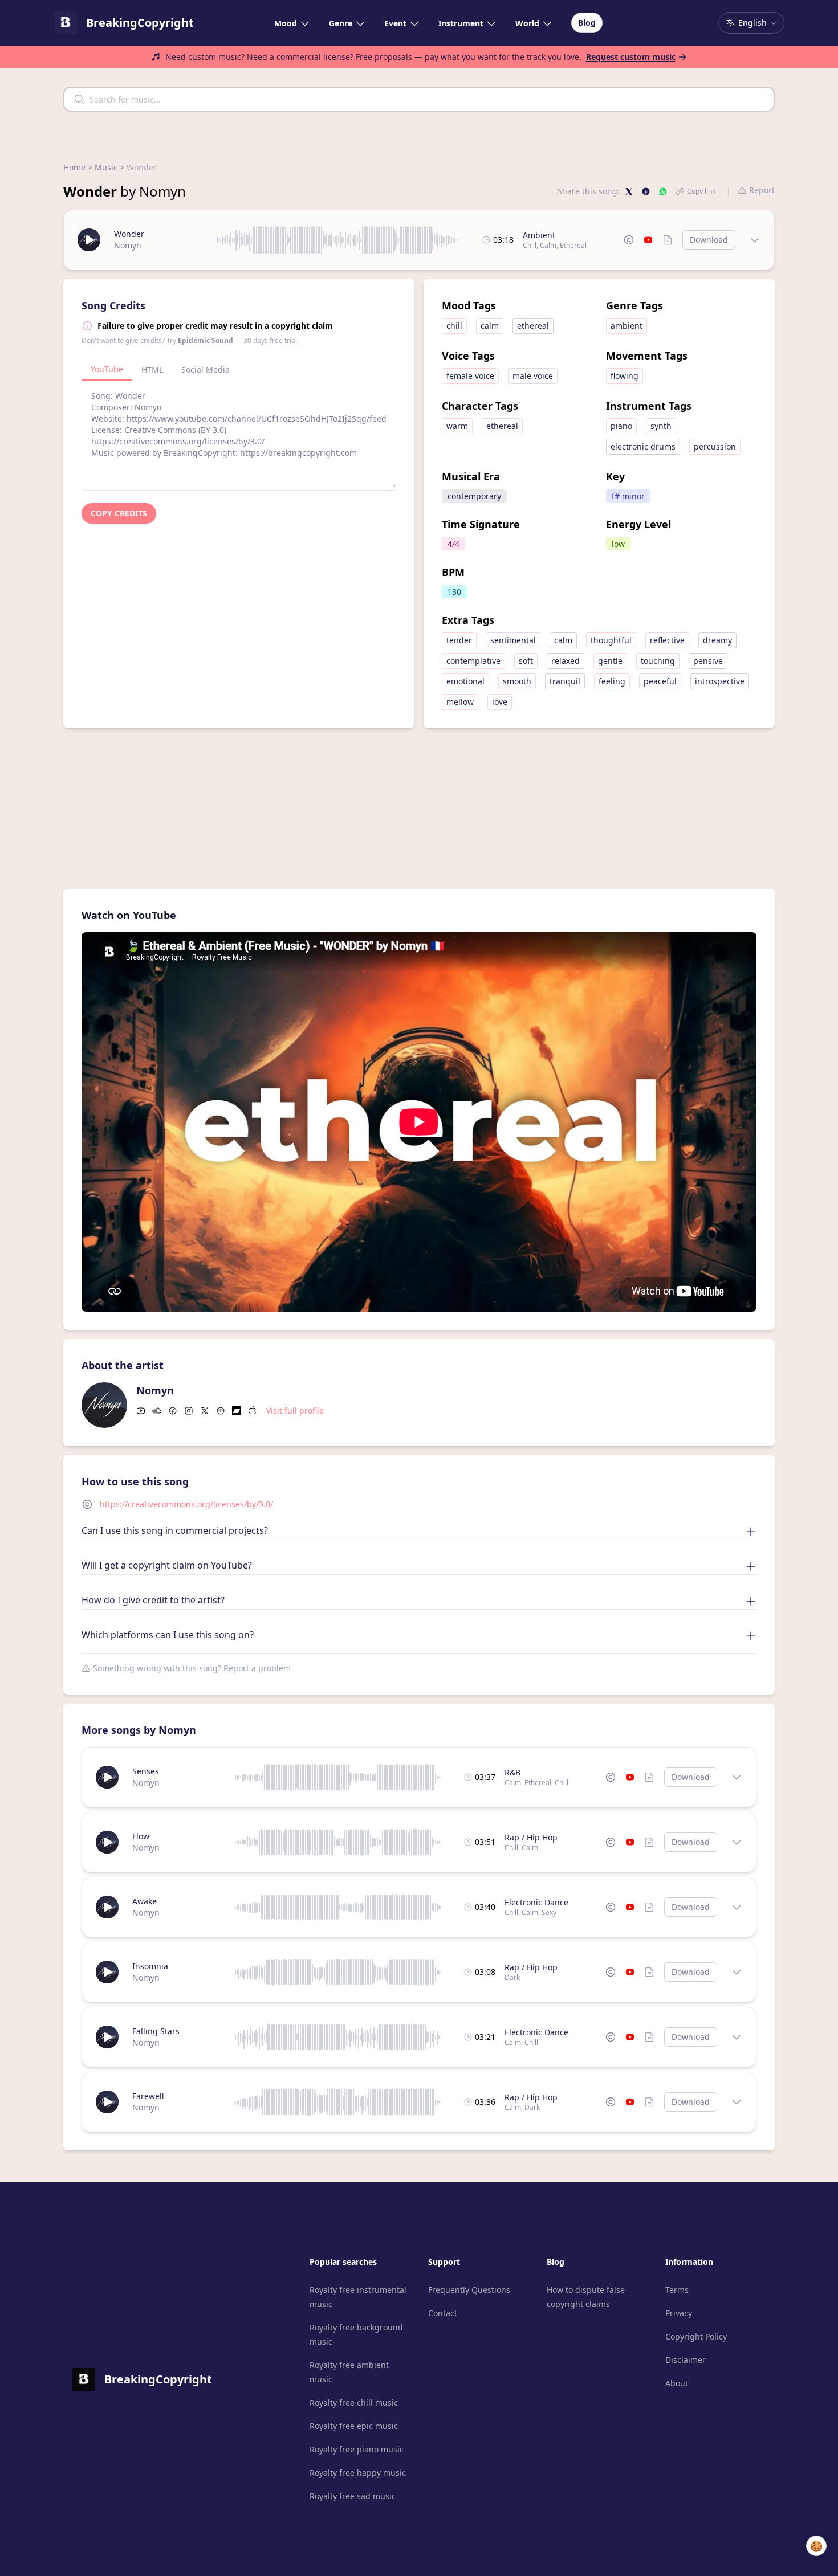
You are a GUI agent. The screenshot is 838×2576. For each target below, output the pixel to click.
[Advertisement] (419, 809)
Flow (141, 1836)
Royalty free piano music (357, 2449)
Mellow (460, 702)
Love (500, 702)
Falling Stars (156, 2031)
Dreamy (717, 640)
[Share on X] (629, 191)
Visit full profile (295, 1411)
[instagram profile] (189, 1411)
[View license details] (629, 240)
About (677, 2383)
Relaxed (566, 661)
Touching (658, 661)
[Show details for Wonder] (755, 240)
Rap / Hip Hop (531, 1837)
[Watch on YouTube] (648, 240)
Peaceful (660, 681)
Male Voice (533, 376)
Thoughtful (611, 640)
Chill (530, 245)
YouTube (107, 369)
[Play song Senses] (107, 1777)
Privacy (679, 2313)
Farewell (148, 2096)
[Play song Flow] (107, 1842)
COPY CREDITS (119, 513)
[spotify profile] (221, 1411)
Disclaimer (686, 2360)
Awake (145, 1901)
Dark (512, 1977)
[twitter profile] (205, 1411)
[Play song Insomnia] (107, 1972)
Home (74, 167)
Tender (459, 640)
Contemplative (473, 661)
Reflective (667, 640)
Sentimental (513, 640)
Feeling (612, 681)
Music (106, 167)
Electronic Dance (536, 1902)
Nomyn (128, 245)
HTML (152, 370)
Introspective (720, 681)
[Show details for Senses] (737, 1777)
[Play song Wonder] (89, 240)
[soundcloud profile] (157, 1411)
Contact (443, 2313)
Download (709, 240)
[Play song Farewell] (107, 2102)
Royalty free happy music (358, 2473)
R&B (512, 1772)
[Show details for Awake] (737, 1907)
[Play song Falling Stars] (107, 2037)
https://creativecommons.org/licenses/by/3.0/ (186, 1504)
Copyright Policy (696, 2336)
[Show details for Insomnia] (737, 1972)
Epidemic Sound (206, 340)
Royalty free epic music (354, 2426)
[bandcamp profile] (237, 1411)
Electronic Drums (643, 446)
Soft (526, 661)
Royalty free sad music (353, 2496)
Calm (548, 245)
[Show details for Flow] (737, 1842)
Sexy (549, 1912)
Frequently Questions (469, 2290)
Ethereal (573, 245)
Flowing (625, 376)
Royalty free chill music (354, 2403)
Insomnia (150, 1966)
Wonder (129, 234)
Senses (146, 1771)
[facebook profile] (173, 1411)
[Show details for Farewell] (737, 2102)
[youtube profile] (141, 1411)
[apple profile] (253, 1411)
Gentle (610, 661)
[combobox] (419, 99)
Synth (661, 426)
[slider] (339, 240)
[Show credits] (668, 240)
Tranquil (565, 681)
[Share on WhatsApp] (663, 191)
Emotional (465, 681)
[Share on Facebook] (646, 191)
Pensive (708, 661)
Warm (457, 426)
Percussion (715, 446)
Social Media (206, 370)
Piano (621, 426)
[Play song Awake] (107, 1907)
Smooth (517, 681)
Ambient (539, 235)
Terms (677, 2290)
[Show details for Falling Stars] (737, 2037)
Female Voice (470, 376)
